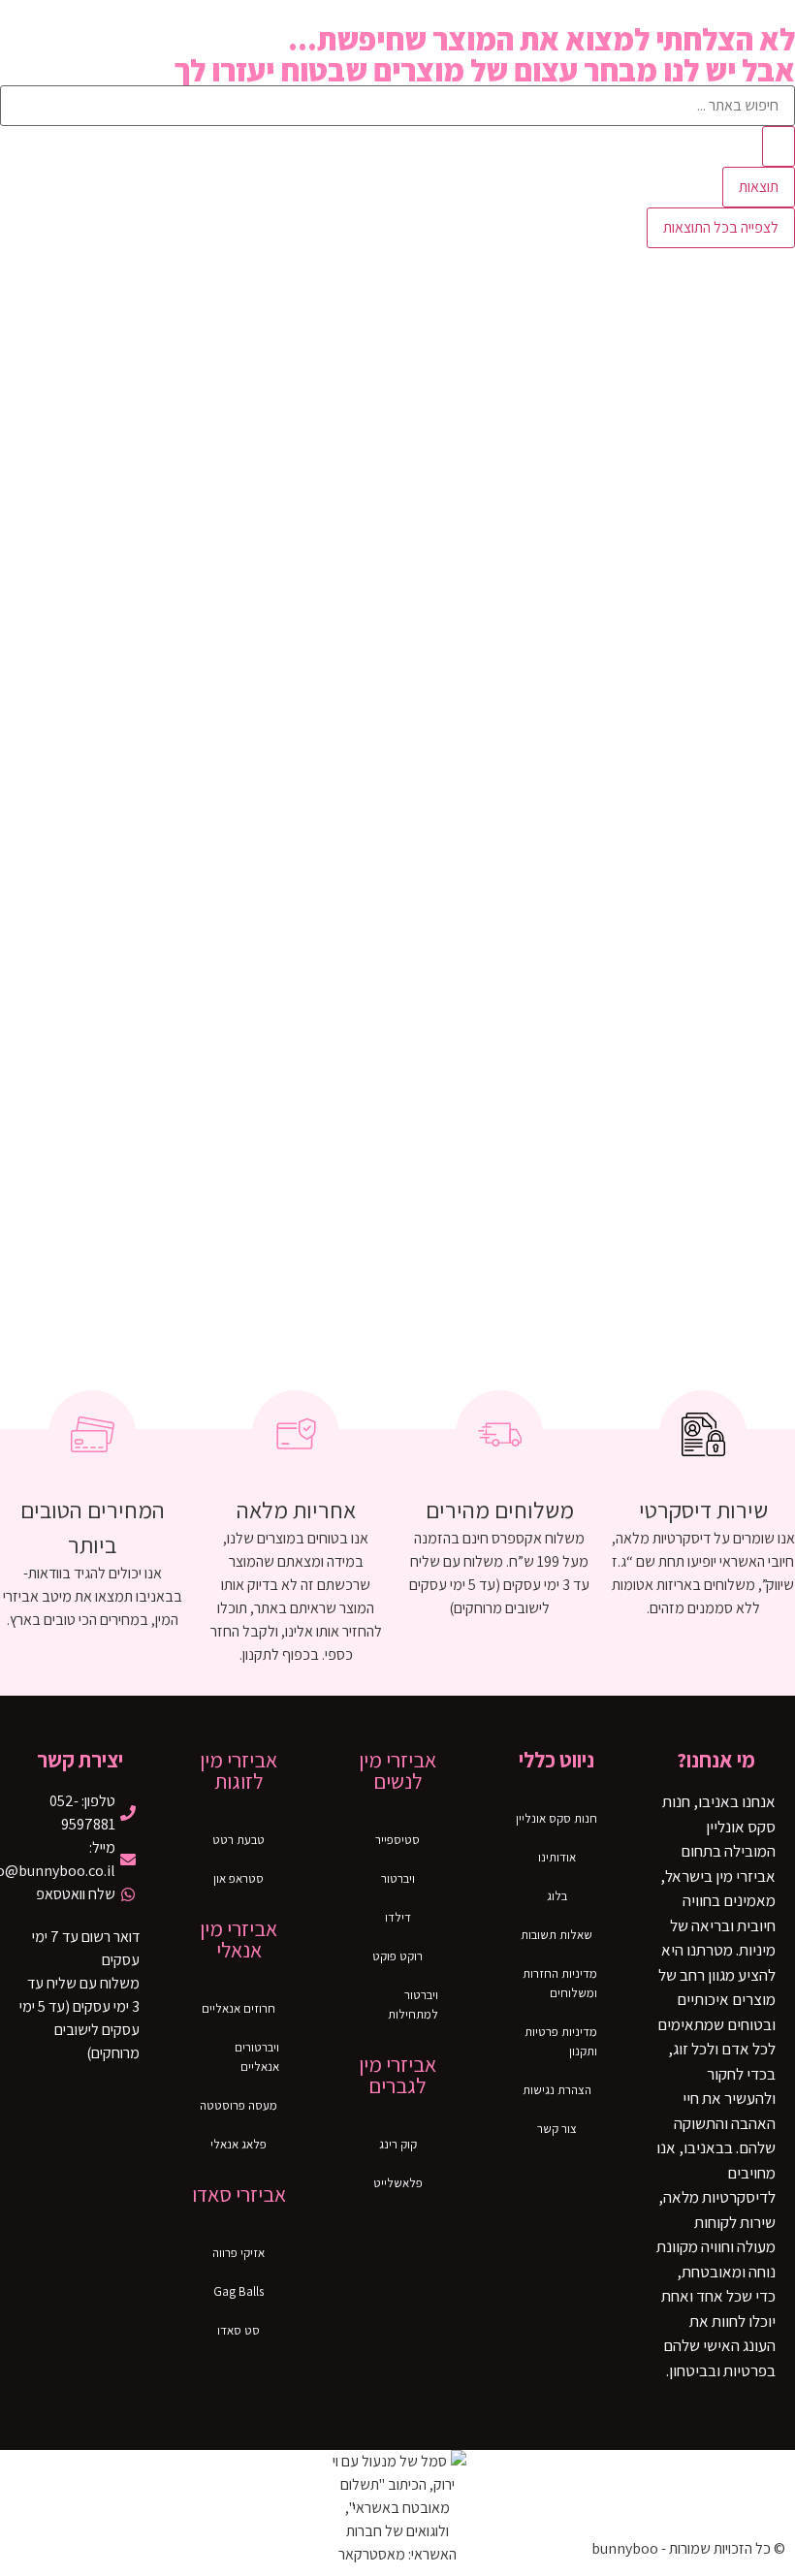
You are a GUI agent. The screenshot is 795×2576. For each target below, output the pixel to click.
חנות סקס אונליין (556, 1818)
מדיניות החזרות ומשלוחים (560, 1983)
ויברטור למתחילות (413, 2004)
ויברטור (398, 1878)
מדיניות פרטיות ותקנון (561, 2041)
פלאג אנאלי (238, 2144)
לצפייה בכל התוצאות (721, 227)
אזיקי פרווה (238, 2253)
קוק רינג (398, 2144)
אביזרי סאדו (239, 2194)
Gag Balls (238, 2291)
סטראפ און (238, 1878)
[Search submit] (779, 146)
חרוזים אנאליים (238, 2008)
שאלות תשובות (556, 1935)
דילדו (398, 1917)
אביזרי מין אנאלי (238, 1939)
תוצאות (759, 187)
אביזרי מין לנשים (397, 1770)
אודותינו (557, 1857)
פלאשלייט (398, 2183)
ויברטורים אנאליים (257, 2057)
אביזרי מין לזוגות (238, 1770)
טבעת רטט (238, 1840)
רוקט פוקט (397, 1956)
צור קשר (557, 2129)
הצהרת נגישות (557, 2090)
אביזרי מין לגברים (397, 2075)
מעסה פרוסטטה (238, 2105)
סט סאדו (238, 2330)
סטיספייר (397, 1840)
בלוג (557, 1896)
